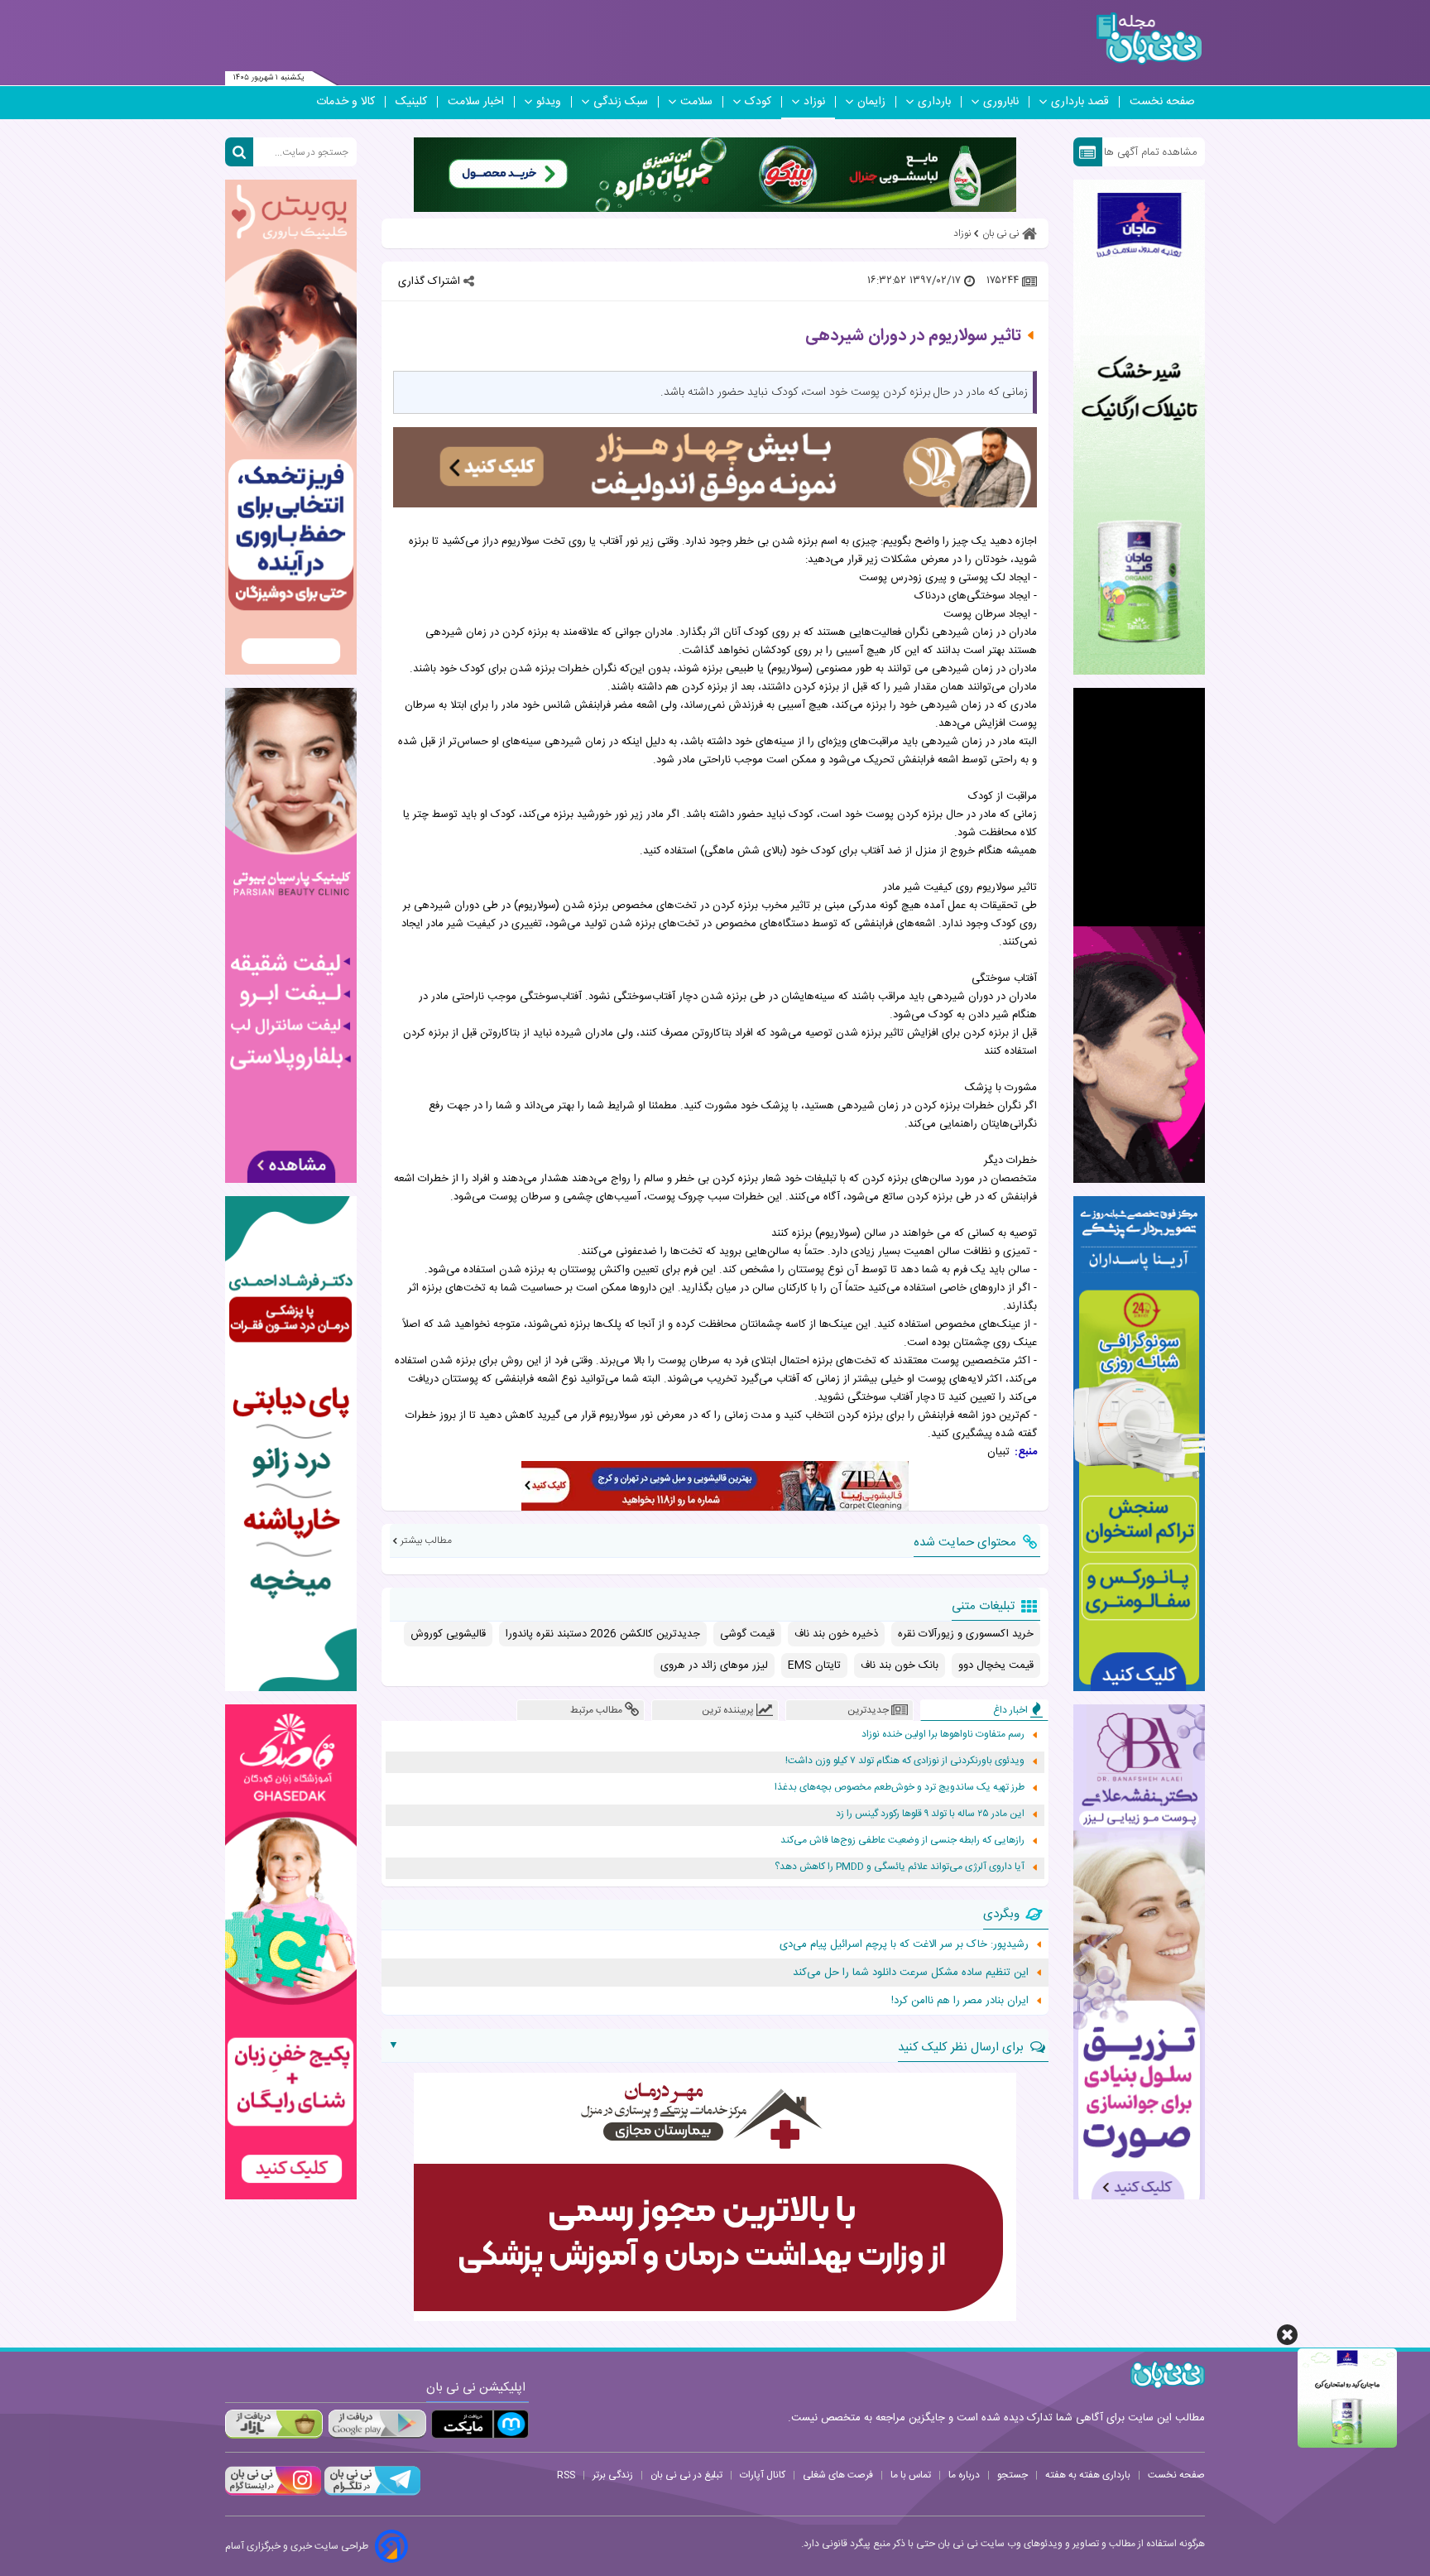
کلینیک (411, 102)
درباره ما (964, 2475)
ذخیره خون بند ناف (836, 1634)
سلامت (696, 102)
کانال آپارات (763, 2475)
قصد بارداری (1080, 102)
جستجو (1013, 2475)
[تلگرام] (371, 2493)
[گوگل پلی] (377, 2424)
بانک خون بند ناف (900, 1665)
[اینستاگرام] (273, 2493)
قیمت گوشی (747, 1634)
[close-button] (1287, 2335)
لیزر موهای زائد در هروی (714, 1665)
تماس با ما (911, 2475)
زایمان (871, 102)
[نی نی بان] (1149, 38)
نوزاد (814, 102)
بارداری (934, 102)
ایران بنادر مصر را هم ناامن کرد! (960, 2001)
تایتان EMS (814, 1665)
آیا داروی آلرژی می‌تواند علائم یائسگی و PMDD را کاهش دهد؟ (900, 1867)
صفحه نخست (1162, 102)
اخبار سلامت (476, 102)
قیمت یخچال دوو (996, 1665)
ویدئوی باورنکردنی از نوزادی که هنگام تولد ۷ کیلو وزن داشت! (905, 1761)
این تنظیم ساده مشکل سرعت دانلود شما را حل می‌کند (911, 1973)
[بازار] (274, 2424)
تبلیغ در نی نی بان (686, 2475)
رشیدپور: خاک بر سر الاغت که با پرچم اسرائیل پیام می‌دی (904, 1944)
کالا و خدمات (346, 102)
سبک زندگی (621, 102)
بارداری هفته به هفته (1088, 2475)
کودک (758, 102)
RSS (566, 2475)
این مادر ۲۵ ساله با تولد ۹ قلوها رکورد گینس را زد (930, 1814)
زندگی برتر (613, 2475)
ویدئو (549, 102)
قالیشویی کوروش (448, 1634)
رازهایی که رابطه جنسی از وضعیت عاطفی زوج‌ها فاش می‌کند (902, 1841)
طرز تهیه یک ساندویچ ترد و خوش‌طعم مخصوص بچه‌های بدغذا (900, 1788)
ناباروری (1001, 102)
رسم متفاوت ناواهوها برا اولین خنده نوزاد (943, 1735)
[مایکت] (480, 2424)
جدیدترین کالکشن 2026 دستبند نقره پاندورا (603, 1634)
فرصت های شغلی (838, 2475)
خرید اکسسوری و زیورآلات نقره (966, 1634)
